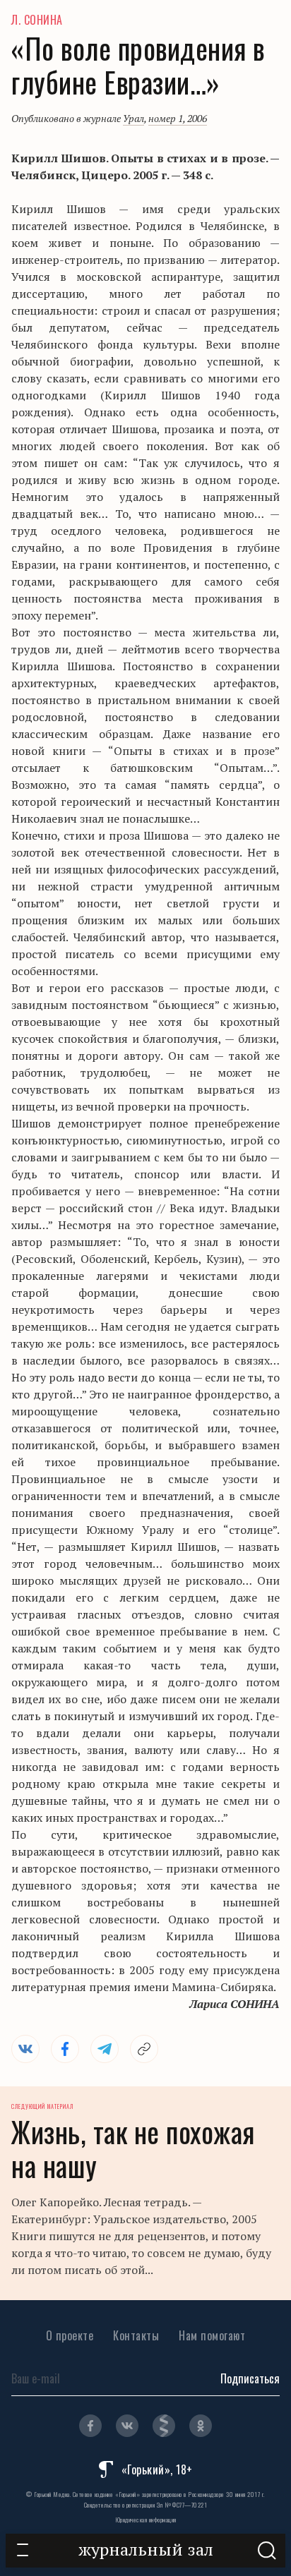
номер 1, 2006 (178, 118)
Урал (133, 118)
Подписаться (250, 2378)
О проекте (70, 2335)
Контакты (136, 2335)
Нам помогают (212, 2335)
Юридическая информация (146, 2520)
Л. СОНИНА (37, 20)
